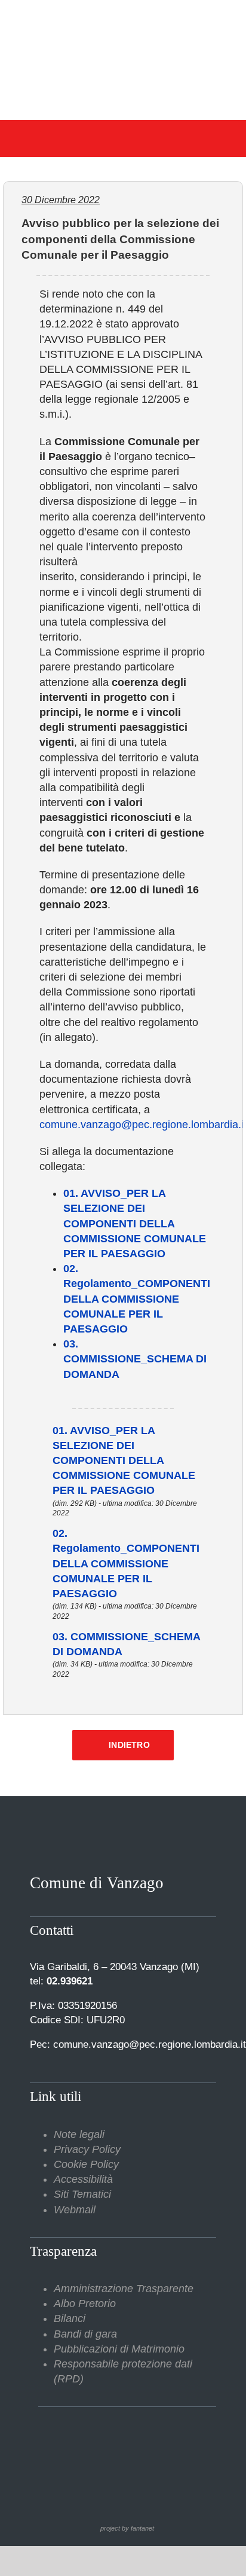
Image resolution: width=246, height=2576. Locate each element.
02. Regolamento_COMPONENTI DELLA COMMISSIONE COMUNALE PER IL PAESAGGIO (137, 1299)
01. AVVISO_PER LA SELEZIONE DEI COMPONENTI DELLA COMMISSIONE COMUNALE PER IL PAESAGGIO (135, 1223)
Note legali (79, 2134)
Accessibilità (83, 2179)
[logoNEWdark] (123, 18)
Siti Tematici (82, 2194)
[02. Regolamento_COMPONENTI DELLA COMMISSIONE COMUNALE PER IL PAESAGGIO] (36, 1533)
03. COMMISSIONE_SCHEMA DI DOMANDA (135, 1359)
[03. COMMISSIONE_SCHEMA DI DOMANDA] (36, 1637)
